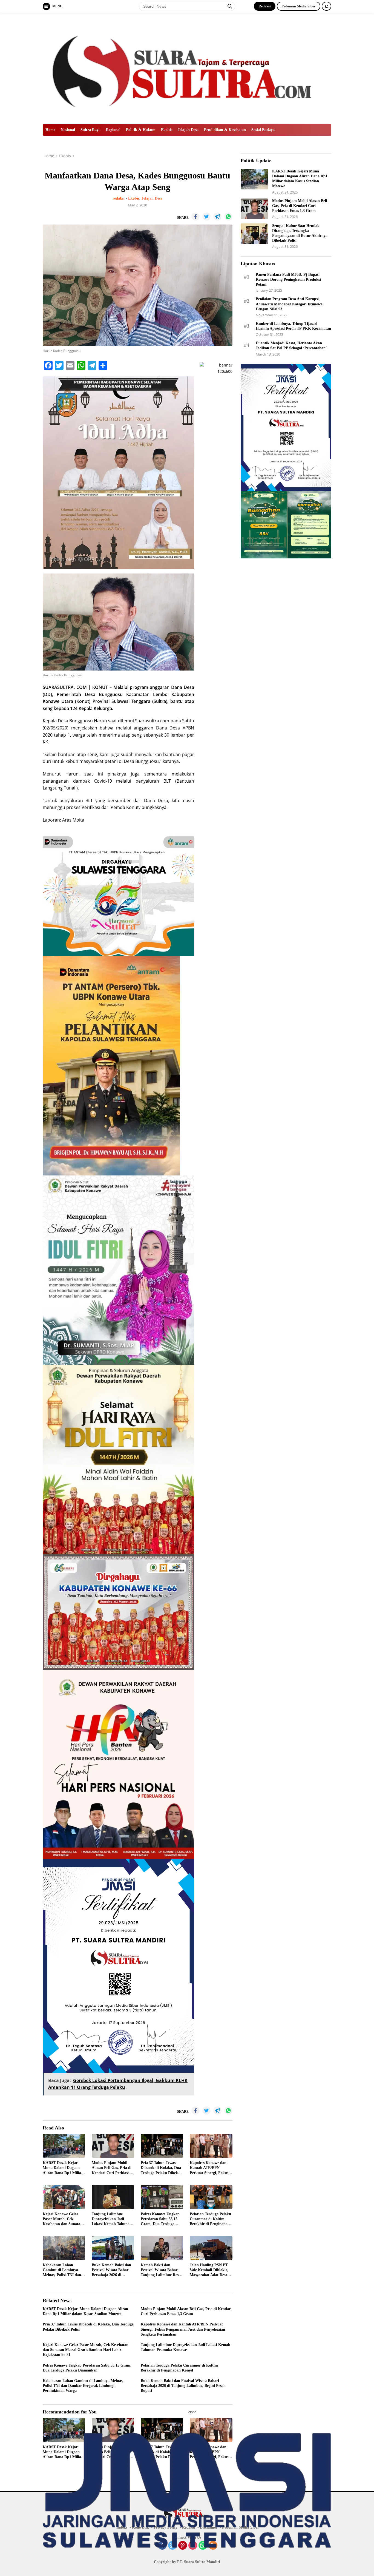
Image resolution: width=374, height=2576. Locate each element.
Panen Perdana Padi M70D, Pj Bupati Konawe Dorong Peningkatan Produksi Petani (288, 279)
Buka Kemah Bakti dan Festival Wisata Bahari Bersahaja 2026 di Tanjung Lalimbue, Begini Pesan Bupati (111, 2270)
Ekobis (167, 130)
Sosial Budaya (263, 130)
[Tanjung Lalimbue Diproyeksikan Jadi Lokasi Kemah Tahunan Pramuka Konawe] (113, 2197)
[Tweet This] (206, 217)
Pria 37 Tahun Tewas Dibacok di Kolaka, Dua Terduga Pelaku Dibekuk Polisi (162, 2168)
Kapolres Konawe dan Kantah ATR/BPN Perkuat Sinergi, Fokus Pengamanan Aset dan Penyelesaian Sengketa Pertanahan (209, 2168)
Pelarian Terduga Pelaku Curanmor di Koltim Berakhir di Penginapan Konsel (210, 2219)
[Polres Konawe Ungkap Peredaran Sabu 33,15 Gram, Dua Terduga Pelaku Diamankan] (162, 2197)
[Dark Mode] (326, 6)
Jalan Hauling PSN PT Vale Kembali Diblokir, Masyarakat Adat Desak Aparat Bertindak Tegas (210, 2270)
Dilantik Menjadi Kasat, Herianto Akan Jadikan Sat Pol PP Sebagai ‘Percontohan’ (291, 346)
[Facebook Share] (195, 217)
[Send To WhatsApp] (228, 217)
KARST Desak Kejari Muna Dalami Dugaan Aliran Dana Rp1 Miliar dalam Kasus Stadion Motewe (63, 2168)
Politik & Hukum (141, 130)
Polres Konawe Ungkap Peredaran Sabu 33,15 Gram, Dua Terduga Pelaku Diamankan (160, 2219)
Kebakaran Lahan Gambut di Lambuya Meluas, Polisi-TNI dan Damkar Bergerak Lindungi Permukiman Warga (62, 2270)
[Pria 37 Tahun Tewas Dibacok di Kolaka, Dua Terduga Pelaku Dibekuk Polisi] (162, 2146)
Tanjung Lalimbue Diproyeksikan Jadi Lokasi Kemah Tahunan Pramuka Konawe (112, 2219)
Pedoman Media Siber (299, 6)
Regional (113, 130)
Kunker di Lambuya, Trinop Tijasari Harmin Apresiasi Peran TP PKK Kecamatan (293, 326)
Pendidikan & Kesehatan (225, 130)
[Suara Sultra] (187, 68)
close (192, 2412)
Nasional (68, 130)
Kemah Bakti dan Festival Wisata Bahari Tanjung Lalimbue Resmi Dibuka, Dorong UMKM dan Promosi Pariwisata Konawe (162, 2270)
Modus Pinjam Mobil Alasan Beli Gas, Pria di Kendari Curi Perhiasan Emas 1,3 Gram (112, 2168)
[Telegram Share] (217, 217)
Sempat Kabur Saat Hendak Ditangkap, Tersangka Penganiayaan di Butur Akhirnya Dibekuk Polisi (300, 233)
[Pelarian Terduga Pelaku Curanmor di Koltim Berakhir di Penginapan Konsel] (211, 2197)
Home (50, 130)
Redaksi (265, 6)
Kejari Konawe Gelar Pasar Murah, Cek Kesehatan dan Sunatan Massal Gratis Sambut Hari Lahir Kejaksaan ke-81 (63, 2219)
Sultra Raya (90, 130)
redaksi (119, 198)
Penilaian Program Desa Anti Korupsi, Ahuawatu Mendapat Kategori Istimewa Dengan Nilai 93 (289, 304)
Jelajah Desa (188, 130)
